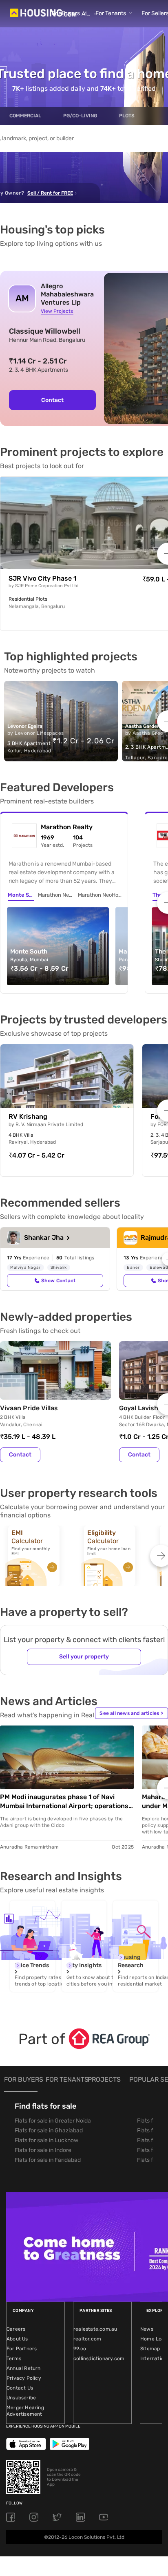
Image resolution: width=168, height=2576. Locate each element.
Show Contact (58, 1281)
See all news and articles (131, 1713)
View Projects (57, 311)
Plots (127, 116)
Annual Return (24, 2368)
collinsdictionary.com (99, 2358)
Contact (52, 400)
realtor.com (87, 2339)
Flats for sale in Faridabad (48, 2160)
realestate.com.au (95, 2329)
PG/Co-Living (80, 116)
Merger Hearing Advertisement (25, 2411)
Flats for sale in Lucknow (46, 2140)
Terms (14, 2358)
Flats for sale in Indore (43, 2150)
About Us (17, 2339)
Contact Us (20, 2388)
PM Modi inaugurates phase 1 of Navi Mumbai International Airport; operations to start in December (64, 1802)
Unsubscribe (21, 2398)
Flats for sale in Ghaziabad (49, 2131)
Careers (16, 2329)
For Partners (22, 2349)
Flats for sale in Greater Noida (53, 2121)
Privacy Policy (24, 2378)
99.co (80, 2349)
